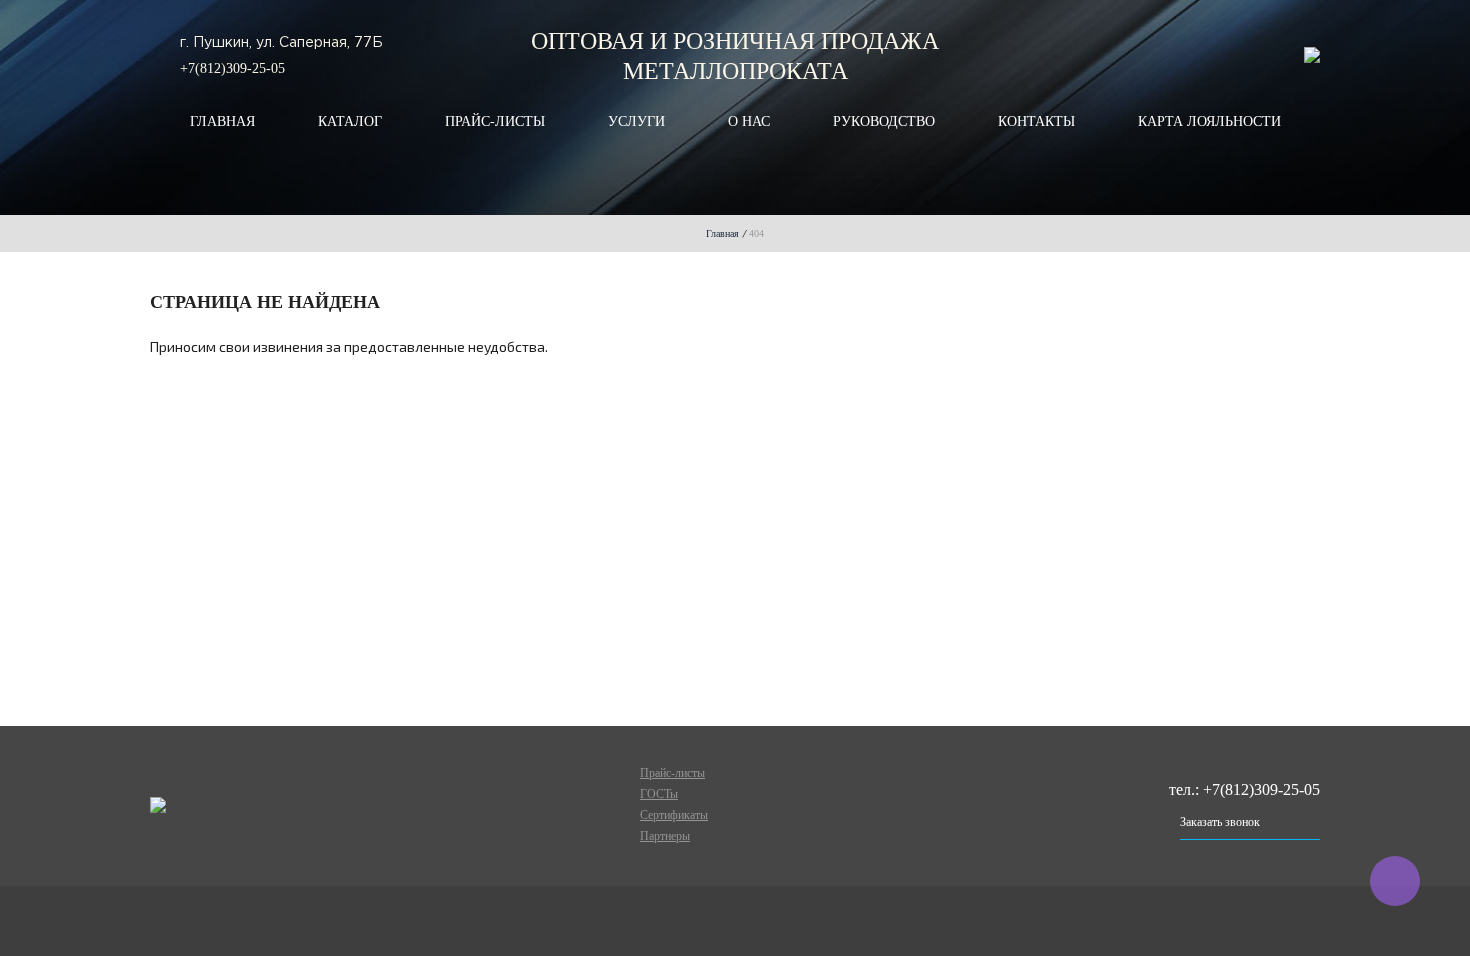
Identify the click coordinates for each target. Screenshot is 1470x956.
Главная (222, 121)
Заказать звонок (1220, 822)
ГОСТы (659, 794)
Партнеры (665, 836)
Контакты (1036, 121)
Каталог (350, 121)
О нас (749, 121)
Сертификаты (674, 815)
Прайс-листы (495, 121)
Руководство (884, 121)
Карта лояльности (1209, 121)
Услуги (636, 121)
